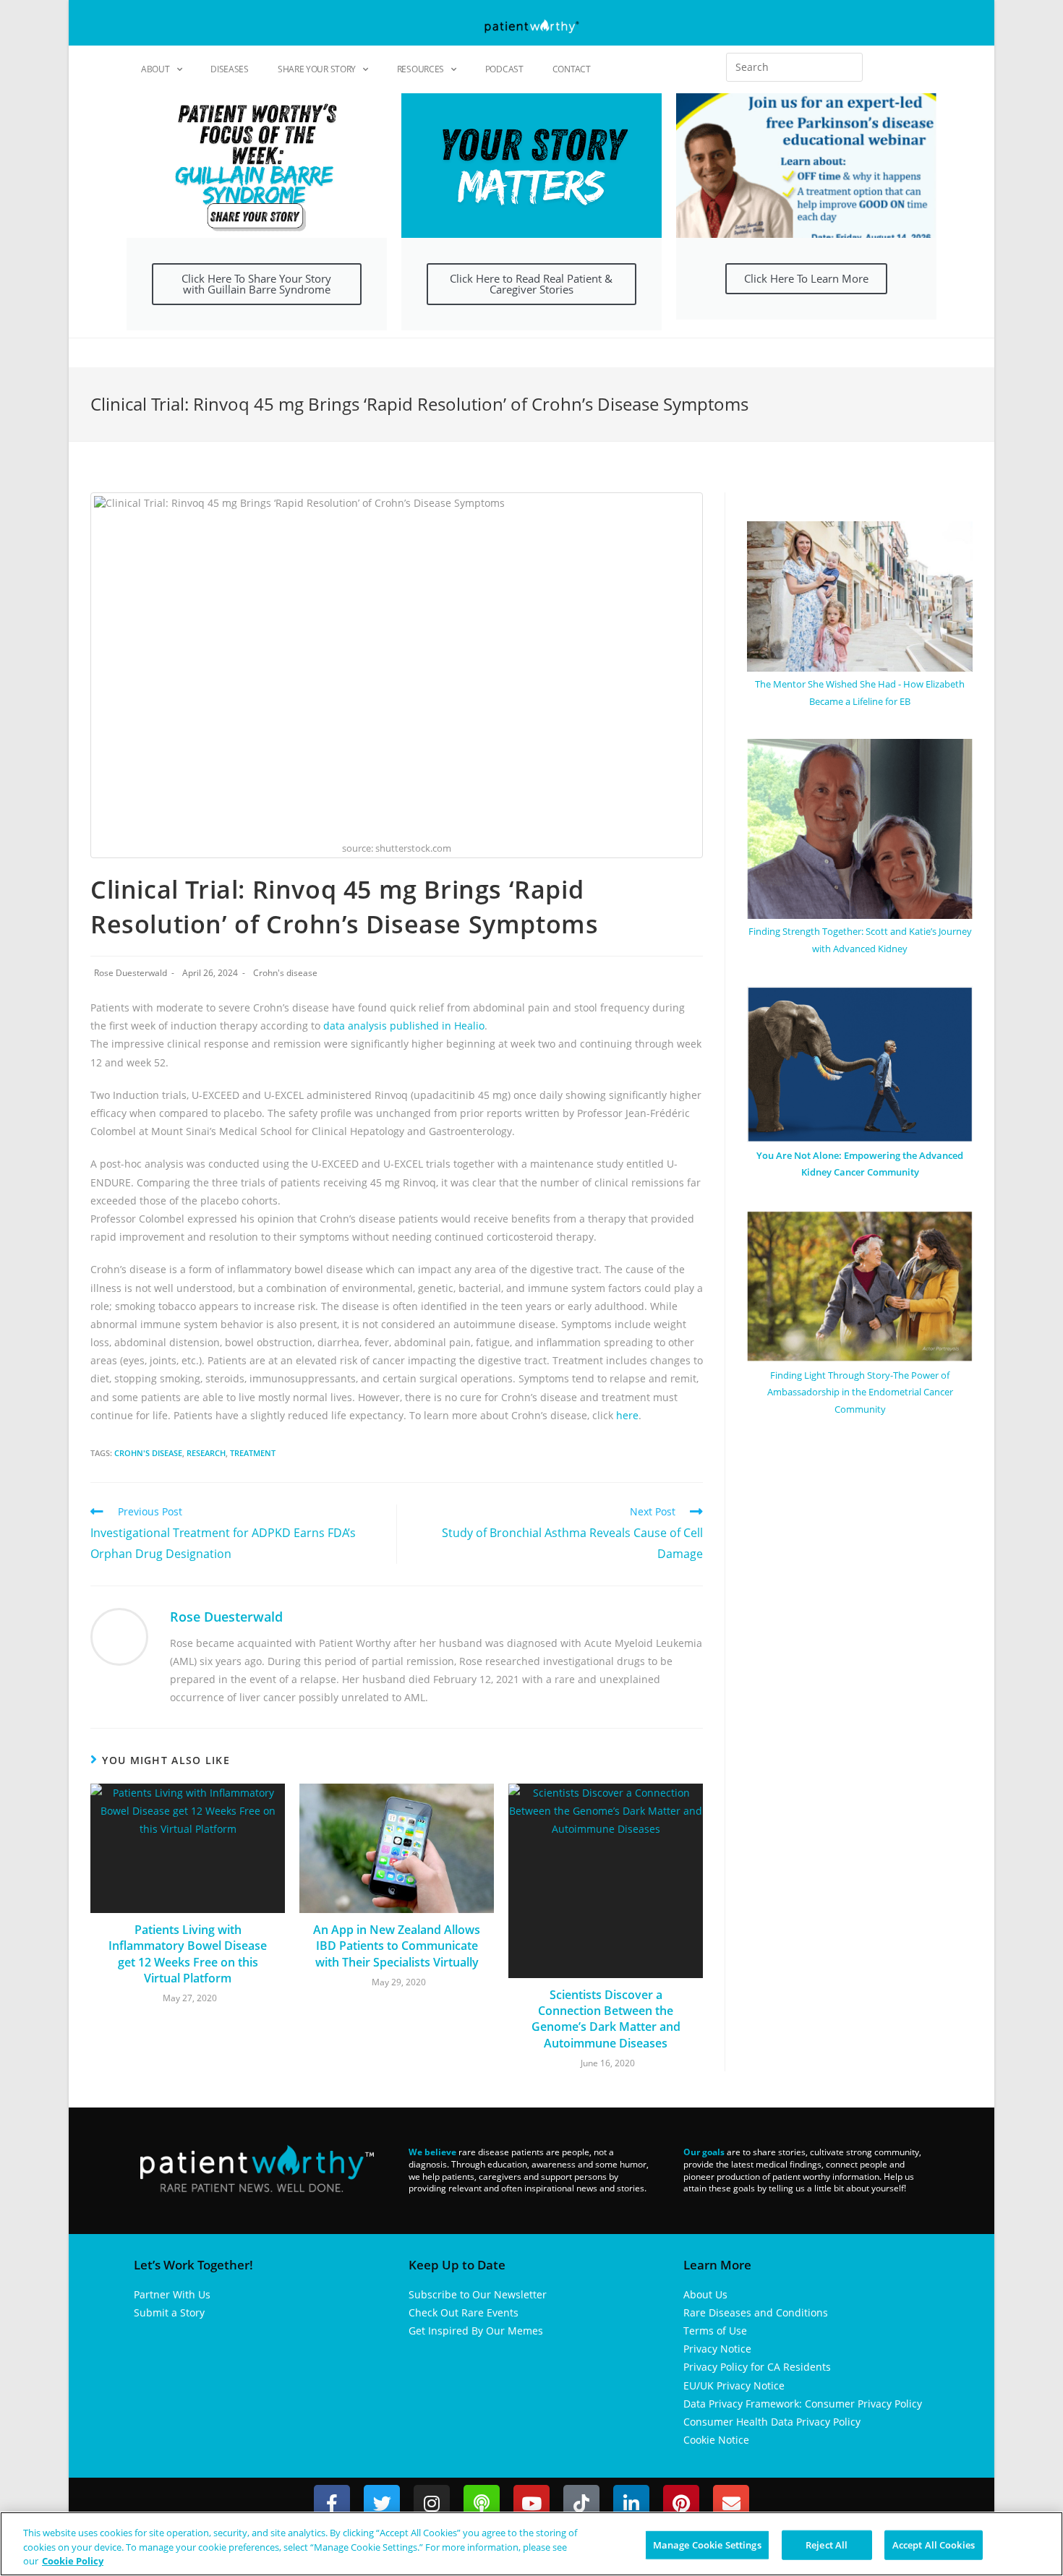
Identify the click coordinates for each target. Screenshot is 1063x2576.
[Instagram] (432, 2503)
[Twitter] (382, 2503)
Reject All (827, 2544)
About (155, 69)
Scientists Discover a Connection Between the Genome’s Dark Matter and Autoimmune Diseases (606, 2019)
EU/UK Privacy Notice (734, 2385)
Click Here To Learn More (806, 278)
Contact (572, 69)
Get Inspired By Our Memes (476, 2331)
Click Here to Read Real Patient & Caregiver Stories (531, 284)
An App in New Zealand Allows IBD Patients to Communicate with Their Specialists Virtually (397, 1946)
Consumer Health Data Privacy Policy (772, 2422)
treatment (253, 1453)
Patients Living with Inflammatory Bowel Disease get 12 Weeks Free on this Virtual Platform (188, 1954)
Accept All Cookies (934, 2544)
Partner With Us (172, 2294)
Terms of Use (715, 2331)
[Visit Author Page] (119, 1636)
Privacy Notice (717, 2349)
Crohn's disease (285, 973)
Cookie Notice (716, 2440)
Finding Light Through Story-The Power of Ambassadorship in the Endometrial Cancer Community (860, 1392)
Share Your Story (317, 69)
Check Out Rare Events (464, 2312)
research (206, 1453)
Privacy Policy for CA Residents (757, 2367)
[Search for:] (794, 67)
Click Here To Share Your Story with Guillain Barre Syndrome (256, 284)
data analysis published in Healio (402, 1026)
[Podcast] (482, 2503)
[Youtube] (531, 2503)
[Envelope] (731, 2503)
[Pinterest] (681, 2503)
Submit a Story (169, 2312)
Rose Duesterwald (131, 973)
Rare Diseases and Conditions (756, 2312)
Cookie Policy (73, 2561)
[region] (531, 2544)
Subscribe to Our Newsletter (478, 2294)
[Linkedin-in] (631, 2503)
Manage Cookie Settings (707, 2544)
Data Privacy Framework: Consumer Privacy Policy (803, 2404)
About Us (705, 2294)
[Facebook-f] (332, 2503)
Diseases (230, 69)
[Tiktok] (581, 2503)
